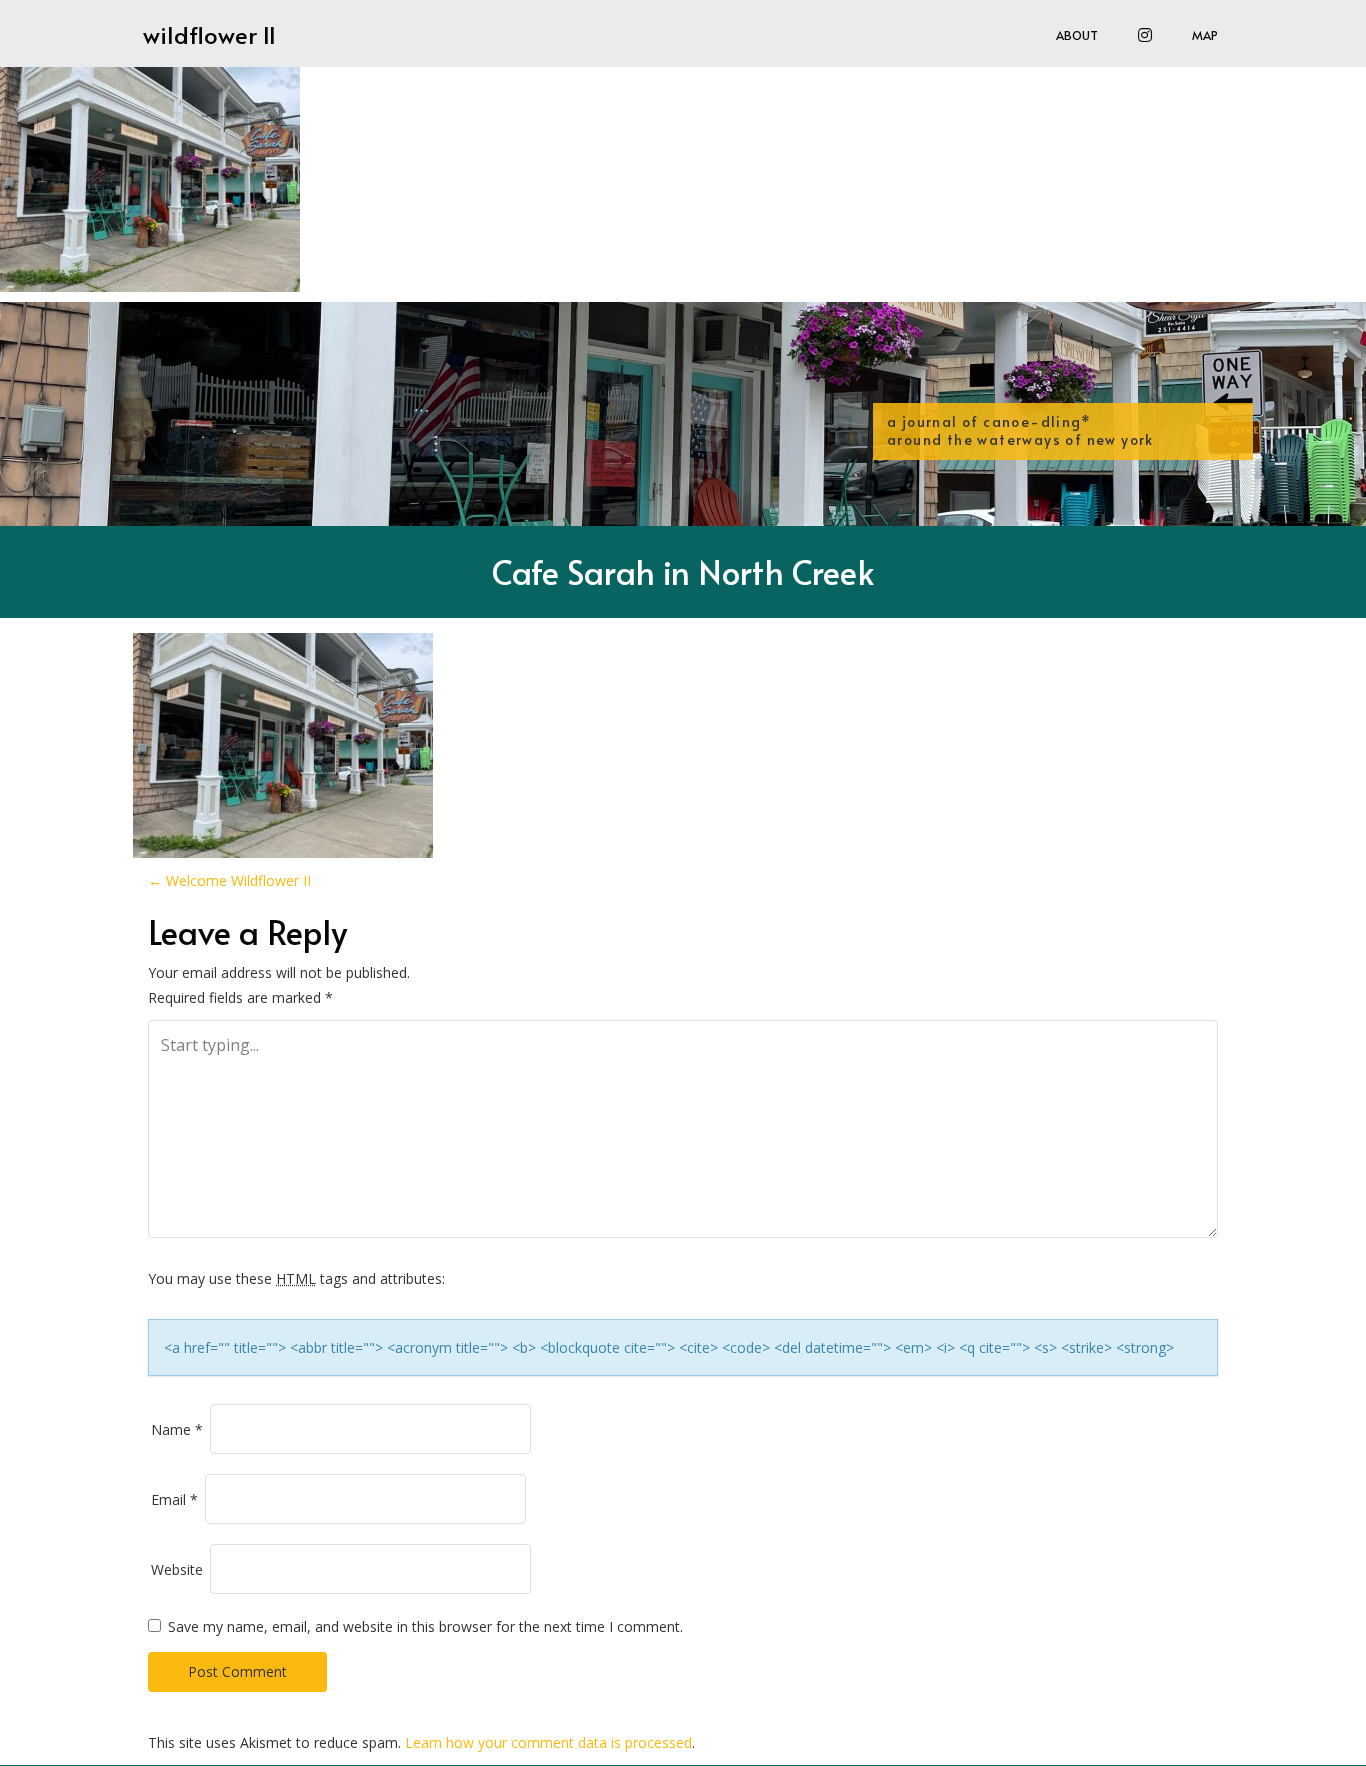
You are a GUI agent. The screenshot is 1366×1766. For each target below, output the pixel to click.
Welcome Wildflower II (229, 880)
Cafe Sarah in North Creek (683, 571)
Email (174, 1499)
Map (1205, 35)
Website (177, 1569)
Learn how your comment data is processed (548, 1742)
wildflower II (209, 34)
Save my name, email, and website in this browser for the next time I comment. (425, 1626)
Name (177, 1429)
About (1077, 35)
